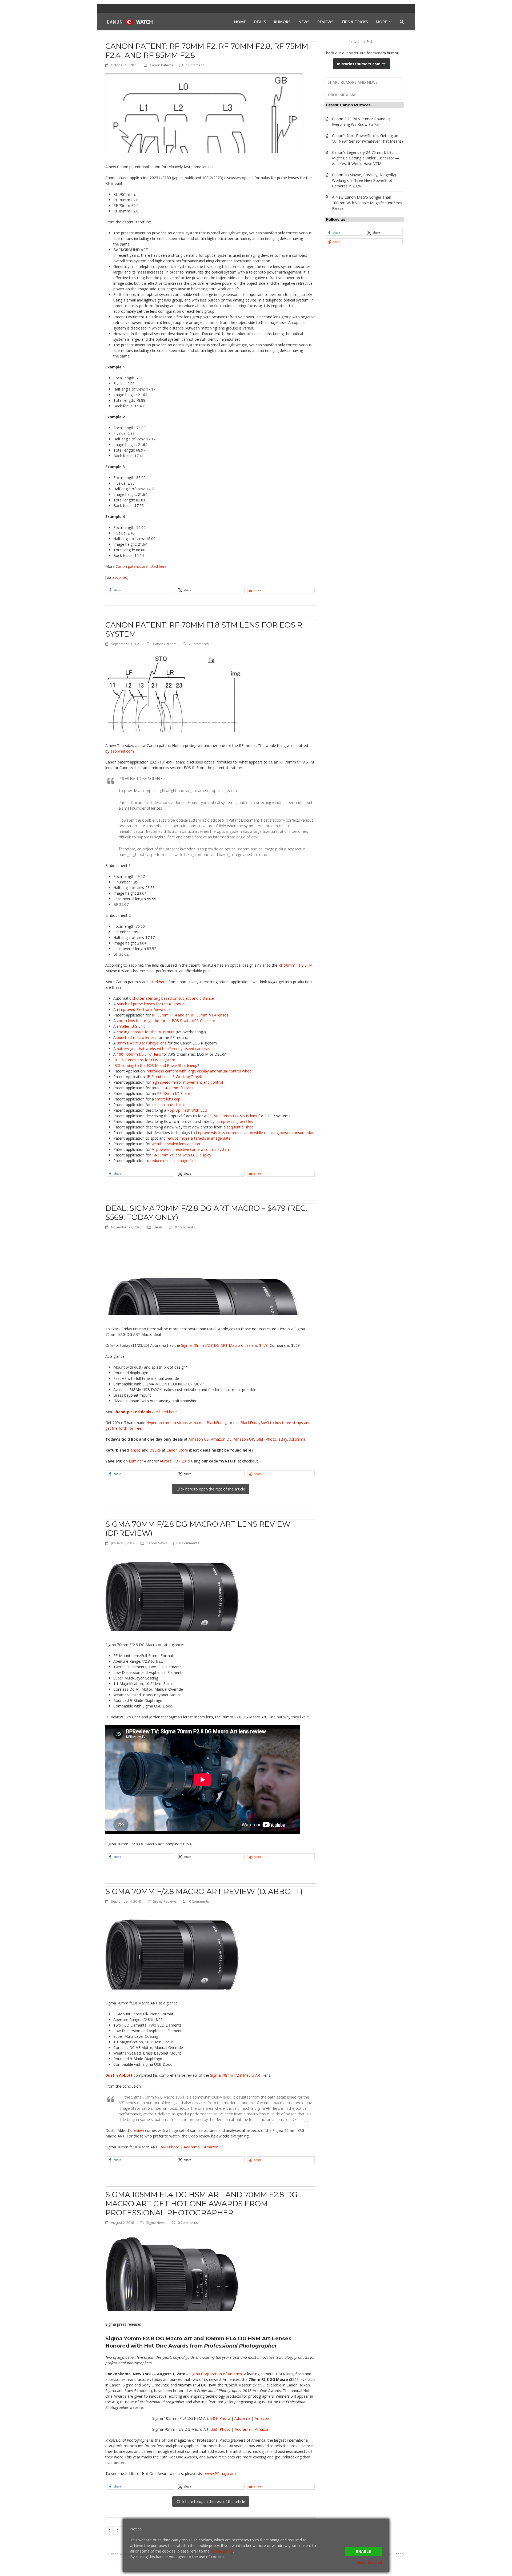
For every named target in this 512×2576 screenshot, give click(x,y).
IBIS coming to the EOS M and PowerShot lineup (155, 1065)
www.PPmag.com (220, 2473)
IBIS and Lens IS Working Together (177, 1077)
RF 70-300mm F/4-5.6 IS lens (232, 1116)
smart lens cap (168, 1099)
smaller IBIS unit (131, 1026)
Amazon (211, 2147)
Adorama (297, 1439)
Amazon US (199, 1439)
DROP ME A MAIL (343, 95)
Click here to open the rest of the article (211, 1489)
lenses (135, 1450)
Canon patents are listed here (141, 566)
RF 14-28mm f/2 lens (175, 1088)
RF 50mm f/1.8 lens (174, 1093)
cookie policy (222, 2551)
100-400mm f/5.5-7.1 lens (139, 1054)
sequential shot (240, 1127)
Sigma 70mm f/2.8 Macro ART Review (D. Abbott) (204, 1891)
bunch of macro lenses (137, 1037)
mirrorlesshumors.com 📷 (361, 64)
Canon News (157, 1543)
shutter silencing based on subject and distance (173, 998)
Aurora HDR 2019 (175, 1461)
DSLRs (155, 1450)
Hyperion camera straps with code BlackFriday (186, 1423)
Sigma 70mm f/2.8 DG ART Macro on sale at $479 (224, 1345)
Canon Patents (162, 65)
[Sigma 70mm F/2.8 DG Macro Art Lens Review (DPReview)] (172, 1591)
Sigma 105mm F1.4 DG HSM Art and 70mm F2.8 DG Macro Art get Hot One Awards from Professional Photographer (201, 2204)
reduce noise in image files (173, 1161)
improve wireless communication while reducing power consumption (255, 1133)
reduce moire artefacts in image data (199, 1138)
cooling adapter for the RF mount (146, 1032)
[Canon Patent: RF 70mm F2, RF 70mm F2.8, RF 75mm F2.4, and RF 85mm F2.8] (204, 113)
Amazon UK (244, 1439)
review (138, 2130)
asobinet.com (122, 751)
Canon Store (177, 1450)
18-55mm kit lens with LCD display (181, 1155)
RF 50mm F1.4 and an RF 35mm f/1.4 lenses (190, 1015)
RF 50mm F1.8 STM (295, 965)
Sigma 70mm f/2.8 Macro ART (236, 2075)
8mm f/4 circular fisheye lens (142, 1043)
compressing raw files (234, 1121)
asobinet (120, 577)
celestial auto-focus (169, 1105)
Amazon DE (221, 1439)
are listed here (146, 1412)
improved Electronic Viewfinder (145, 1009)
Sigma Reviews (165, 1901)
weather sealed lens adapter (176, 1144)
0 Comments (185, 1227)
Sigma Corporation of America (216, 2374)
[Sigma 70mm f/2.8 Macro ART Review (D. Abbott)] (172, 1949)
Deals (158, 1227)
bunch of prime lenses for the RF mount (151, 1004)
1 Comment (195, 65)
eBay (283, 1439)
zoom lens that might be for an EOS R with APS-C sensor (166, 1021)
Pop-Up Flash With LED (187, 1110)
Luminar (136, 1461)
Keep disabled (370, 2562)
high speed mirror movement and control (187, 1082)
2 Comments (199, 644)
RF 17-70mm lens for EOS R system (144, 1060)
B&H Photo (169, 2147)
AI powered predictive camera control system (191, 1149)
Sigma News (156, 2223)
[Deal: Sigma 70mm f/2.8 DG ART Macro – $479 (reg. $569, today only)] (204, 1275)
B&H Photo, (267, 1439)
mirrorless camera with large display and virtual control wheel (199, 1071)
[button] (402, 22)
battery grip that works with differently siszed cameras (163, 1049)
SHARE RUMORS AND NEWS (353, 82)
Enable (364, 2551)
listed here (158, 982)
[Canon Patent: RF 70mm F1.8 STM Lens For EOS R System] (175, 692)
